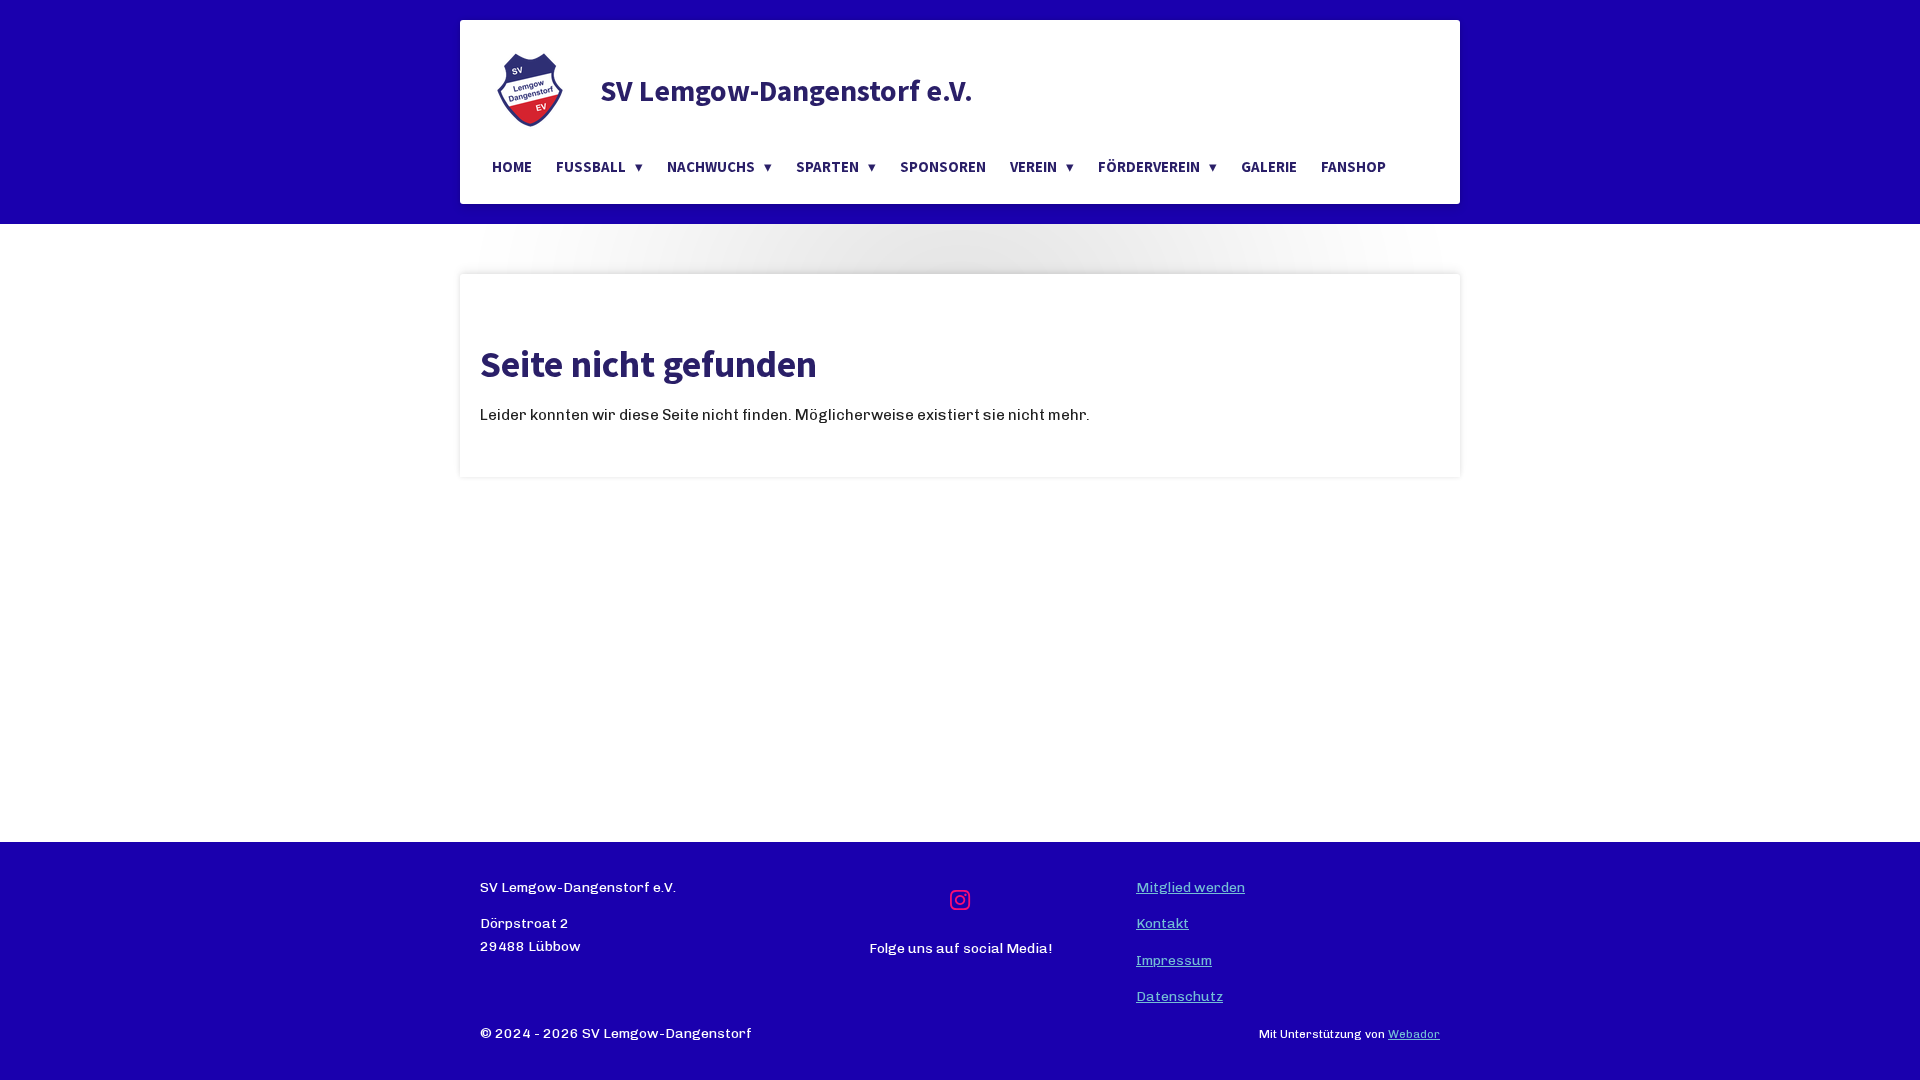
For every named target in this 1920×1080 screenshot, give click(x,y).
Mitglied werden (1190, 887)
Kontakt (1162, 923)
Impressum (1174, 960)
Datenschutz (1179, 996)
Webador (1414, 1034)
